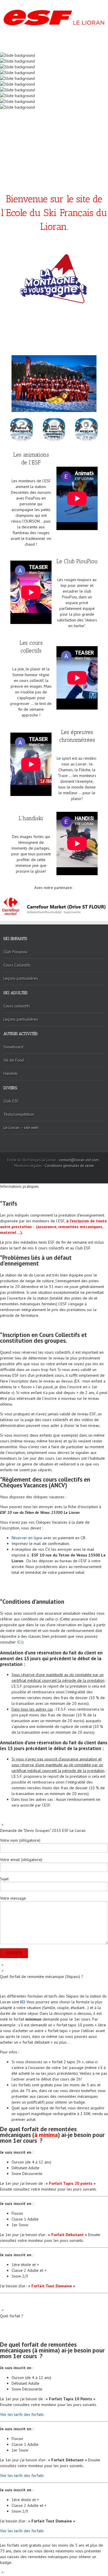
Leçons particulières (21, 978)
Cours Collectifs (17, 965)
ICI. (20, 1642)
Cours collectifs (17, 1006)
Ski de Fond (14, 1060)
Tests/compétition (19, 1114)
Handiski (11, 1073)
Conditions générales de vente (69, 1166)
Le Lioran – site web (21, 1128)
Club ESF (11, 1101)
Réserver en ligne (27, 1538)
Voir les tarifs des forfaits (22, 2414)
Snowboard (13, 1047)
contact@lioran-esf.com (79, 1160)
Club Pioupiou (15, 952)
